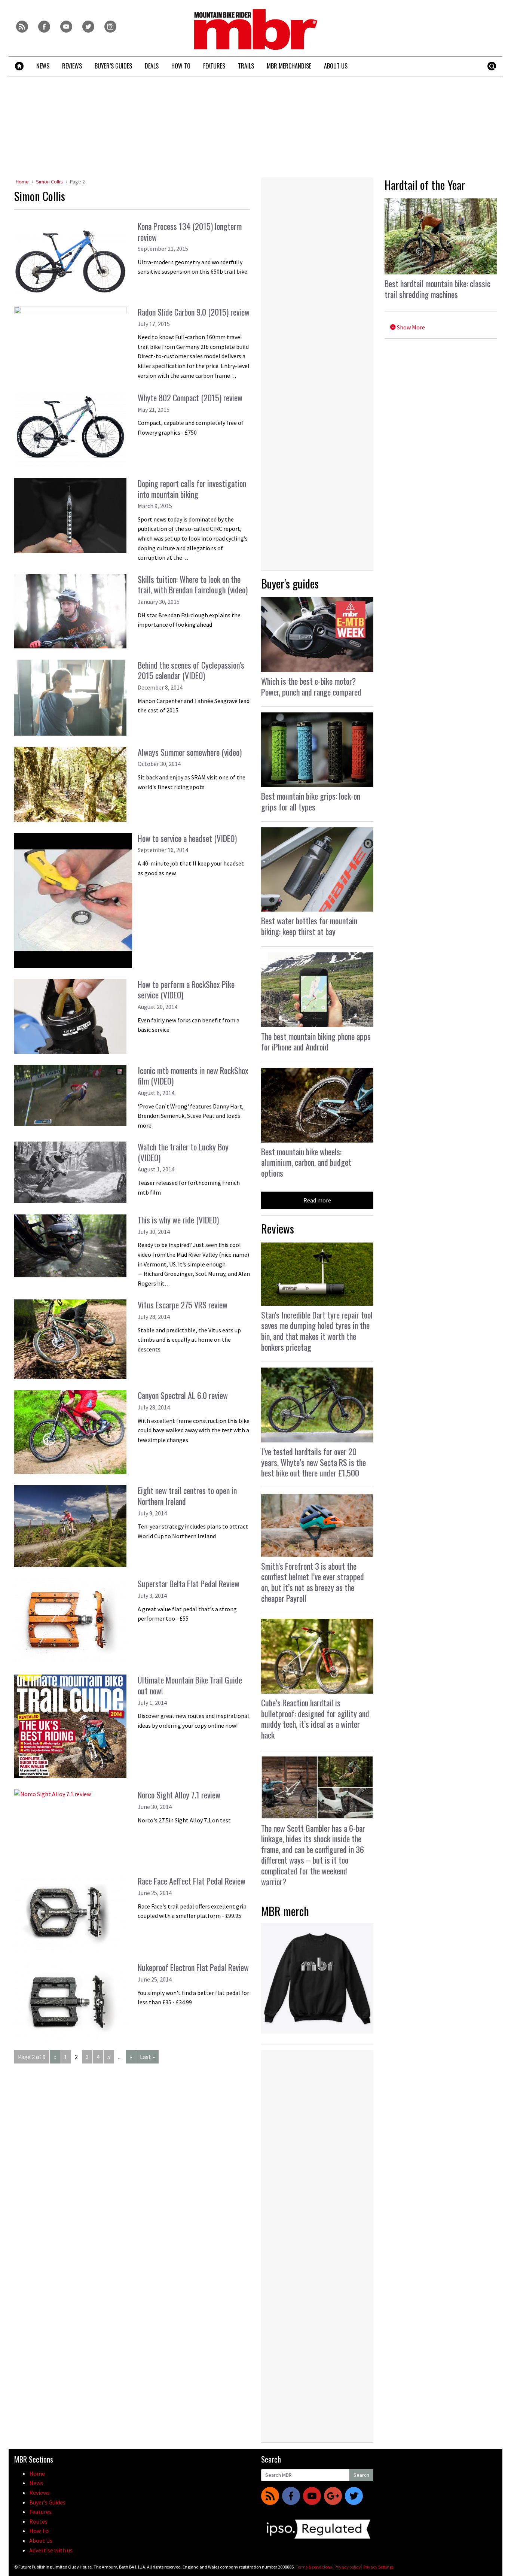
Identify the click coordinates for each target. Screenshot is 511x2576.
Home (22, 182)
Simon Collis (49, 182)
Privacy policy (348, 2567)
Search (361, 2475)
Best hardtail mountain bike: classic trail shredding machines (437, 289)
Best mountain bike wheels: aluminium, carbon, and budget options (306, 1162)
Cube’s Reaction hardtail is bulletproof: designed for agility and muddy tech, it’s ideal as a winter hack (315, 1719)
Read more (317, 1200)
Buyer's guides (290, 583)
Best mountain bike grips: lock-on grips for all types (311, 801)
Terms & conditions (314, 2567)
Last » (147, 2057)
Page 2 (77, 182)
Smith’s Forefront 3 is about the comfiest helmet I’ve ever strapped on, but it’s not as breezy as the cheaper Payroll (313, 1582)
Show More (410, 327)
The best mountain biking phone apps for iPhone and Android (316, 1042)
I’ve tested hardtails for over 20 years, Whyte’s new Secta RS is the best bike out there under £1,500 (313, 1462)
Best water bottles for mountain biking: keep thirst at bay (309, 926)
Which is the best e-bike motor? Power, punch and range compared (311, 686)
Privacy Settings (378, 2567)
